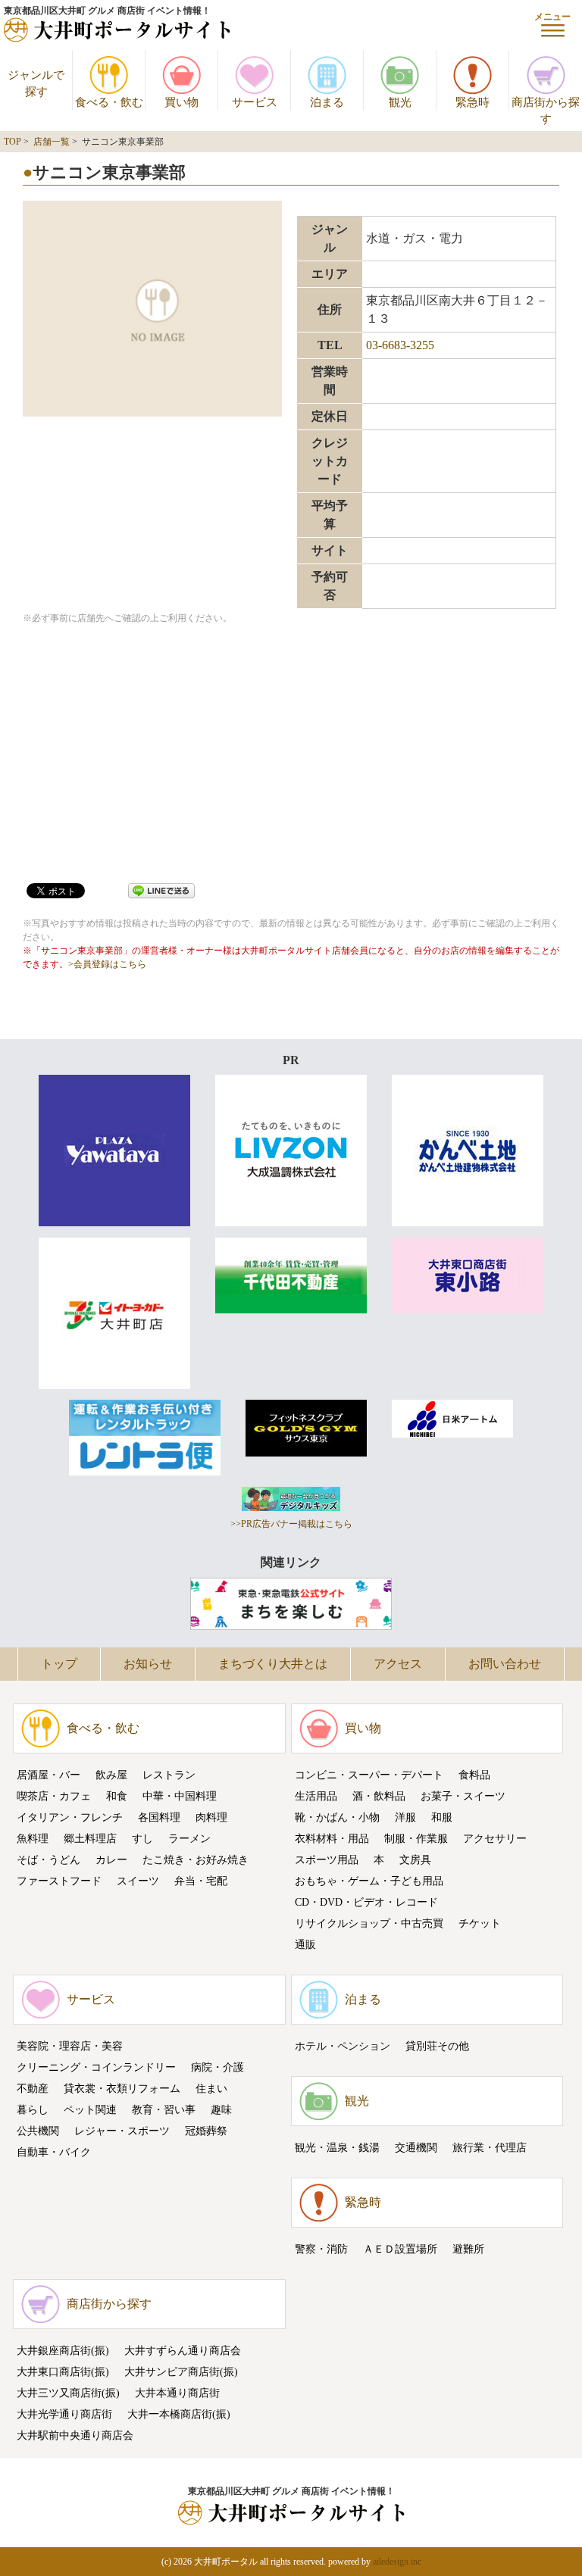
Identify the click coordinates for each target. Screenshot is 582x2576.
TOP (13, 142)
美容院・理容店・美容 (70, 2046)
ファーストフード (59, 1881)
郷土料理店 (90, 1839)
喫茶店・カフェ (54, 1796)
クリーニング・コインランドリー (96, 2067)
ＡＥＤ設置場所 (400, 2249)
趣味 (221, 2110)
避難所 (468, 2249)
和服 (442, 1817)
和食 (117, 1796)
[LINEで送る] (161, 890)
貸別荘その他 (437, 2046)
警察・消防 (321, 2249)
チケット (480, 1923)
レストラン (169, 1775)
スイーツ (138, 1881)
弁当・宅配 (201, 1881)
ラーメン (189, 1839)
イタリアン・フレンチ (70, 1817)
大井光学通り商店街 (64, 2414)
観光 (357, 2101)
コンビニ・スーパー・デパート (369, 1775)
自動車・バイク (54, 2152)
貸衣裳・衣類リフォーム (122, 2089)
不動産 (33, 2089)
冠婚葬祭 (206, 2131)
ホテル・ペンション (343, 2046)
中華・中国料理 (180, 1796)
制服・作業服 (416, 1839)
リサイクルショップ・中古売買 (369, 1923)
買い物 (363, 1728)
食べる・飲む (103, 1728)
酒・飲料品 (379, 1796)
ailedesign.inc (397, 2562)
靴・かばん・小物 (337, 1817)
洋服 (405, 1817)
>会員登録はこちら (107, 964)
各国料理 (159, 1817)
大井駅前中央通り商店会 (75, 2435)
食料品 (474, 1775)
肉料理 (211, 1817)
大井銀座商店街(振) (63, 2351)
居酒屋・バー (48, 1775)
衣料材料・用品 (332, 1839)
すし (142, 1839)
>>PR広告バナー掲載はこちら (291, 1524)
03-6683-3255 (400, 345)
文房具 (415, 1860)
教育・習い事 (164, 2110)
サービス (91, 1999)
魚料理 (33, 1839)
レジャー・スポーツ (122, 2131)
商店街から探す (109, 2304)
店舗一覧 (52, 142)
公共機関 (38, 2131)
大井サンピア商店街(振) (181, 2372)
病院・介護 (217, 2067)
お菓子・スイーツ (463, 1796)
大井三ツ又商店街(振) (68, 2393)
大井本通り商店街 (177, 2393)
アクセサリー (495, 1839)
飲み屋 (111, 1775)
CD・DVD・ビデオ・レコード (366, 1902)
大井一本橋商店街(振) (179, 2414)
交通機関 (416, 2148)
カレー (111, 1860)
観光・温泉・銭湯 (337, 2148)
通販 (305, 1945)
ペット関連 (90, 2110)
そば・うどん (48, 1860)
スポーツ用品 (327, 1860)
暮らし (33, 2110)
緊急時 (363, 2202)
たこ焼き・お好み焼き (196, 1860)
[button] (552, 24)
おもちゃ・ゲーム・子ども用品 (369, 1881)
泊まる (363, 1999)
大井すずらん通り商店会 (183, 2351)
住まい (211, 2089)
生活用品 (316, 1796)
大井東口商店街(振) (63, 2372)
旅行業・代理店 (490, 2148)
